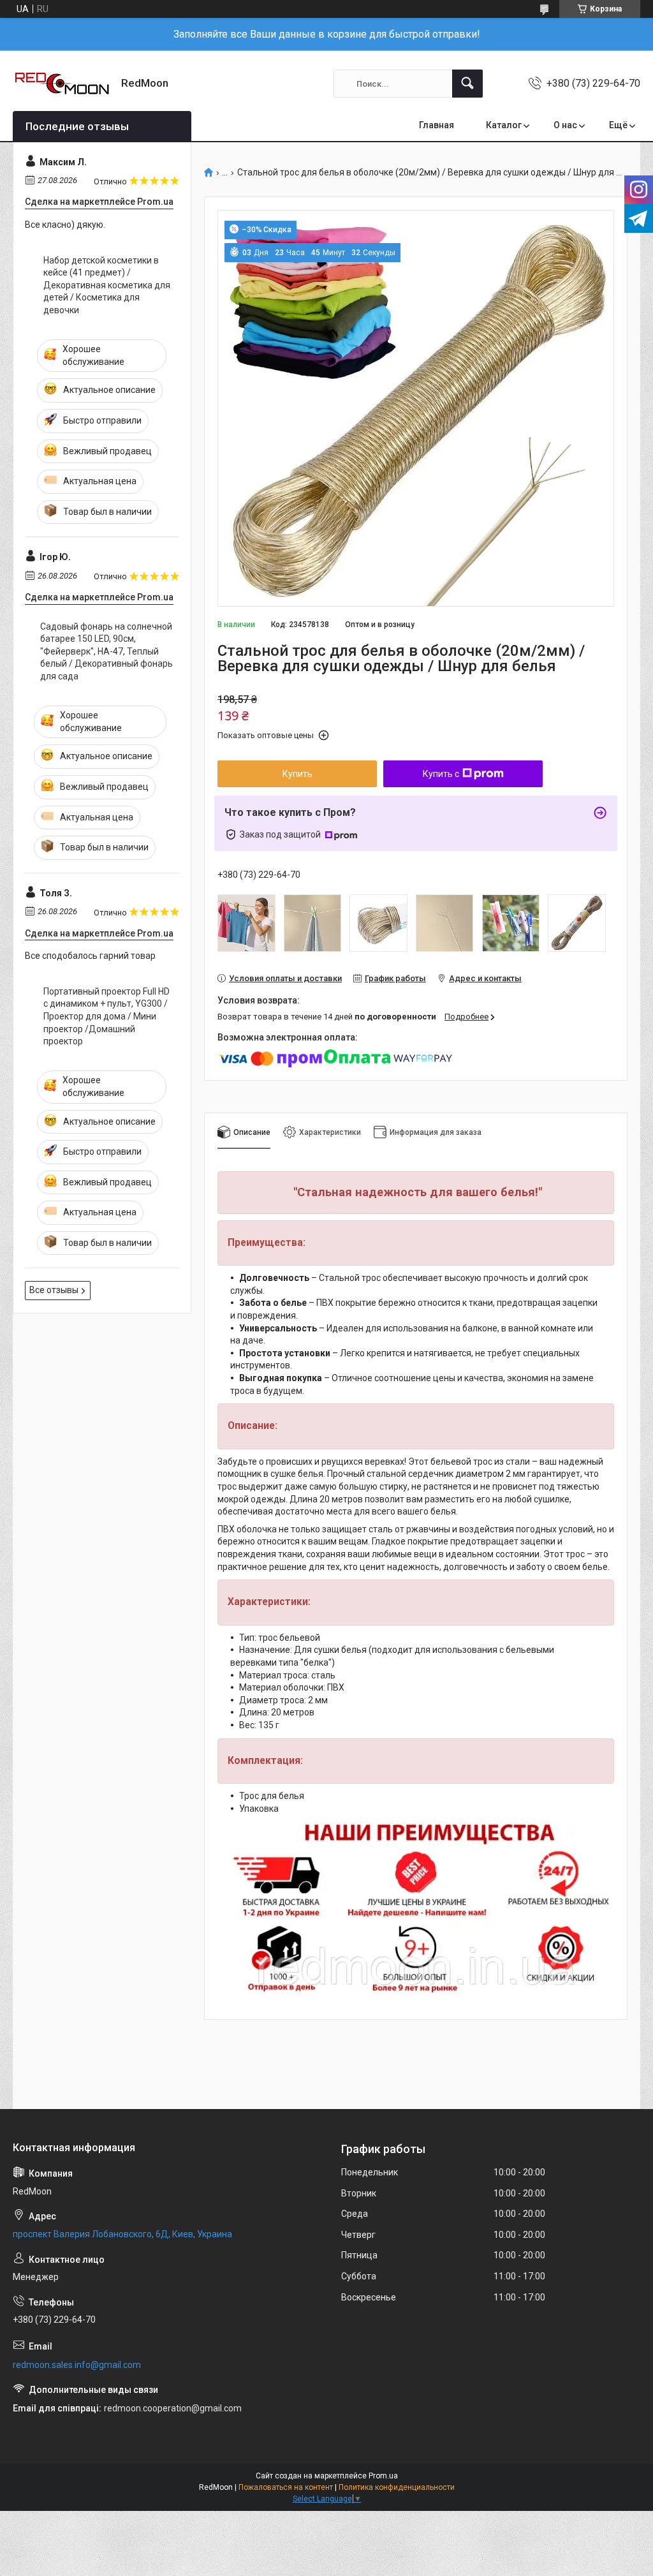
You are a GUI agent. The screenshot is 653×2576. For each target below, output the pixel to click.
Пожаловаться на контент (286, 2487)
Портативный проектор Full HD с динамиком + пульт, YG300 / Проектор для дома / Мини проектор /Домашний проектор (106, 1016)
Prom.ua (383, 2476)
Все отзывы (54, 1290)
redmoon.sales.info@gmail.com (77, 2365)
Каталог (504, 125)
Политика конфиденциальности (397, 2487)
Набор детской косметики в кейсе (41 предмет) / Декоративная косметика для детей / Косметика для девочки (107, 285)
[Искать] (467, 84)
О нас (565, 125)
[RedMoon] (62, 84)
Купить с (441, 774)
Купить (297, 774)
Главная (437, 125)
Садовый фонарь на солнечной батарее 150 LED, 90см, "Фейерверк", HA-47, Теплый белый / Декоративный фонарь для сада (106, 651)
